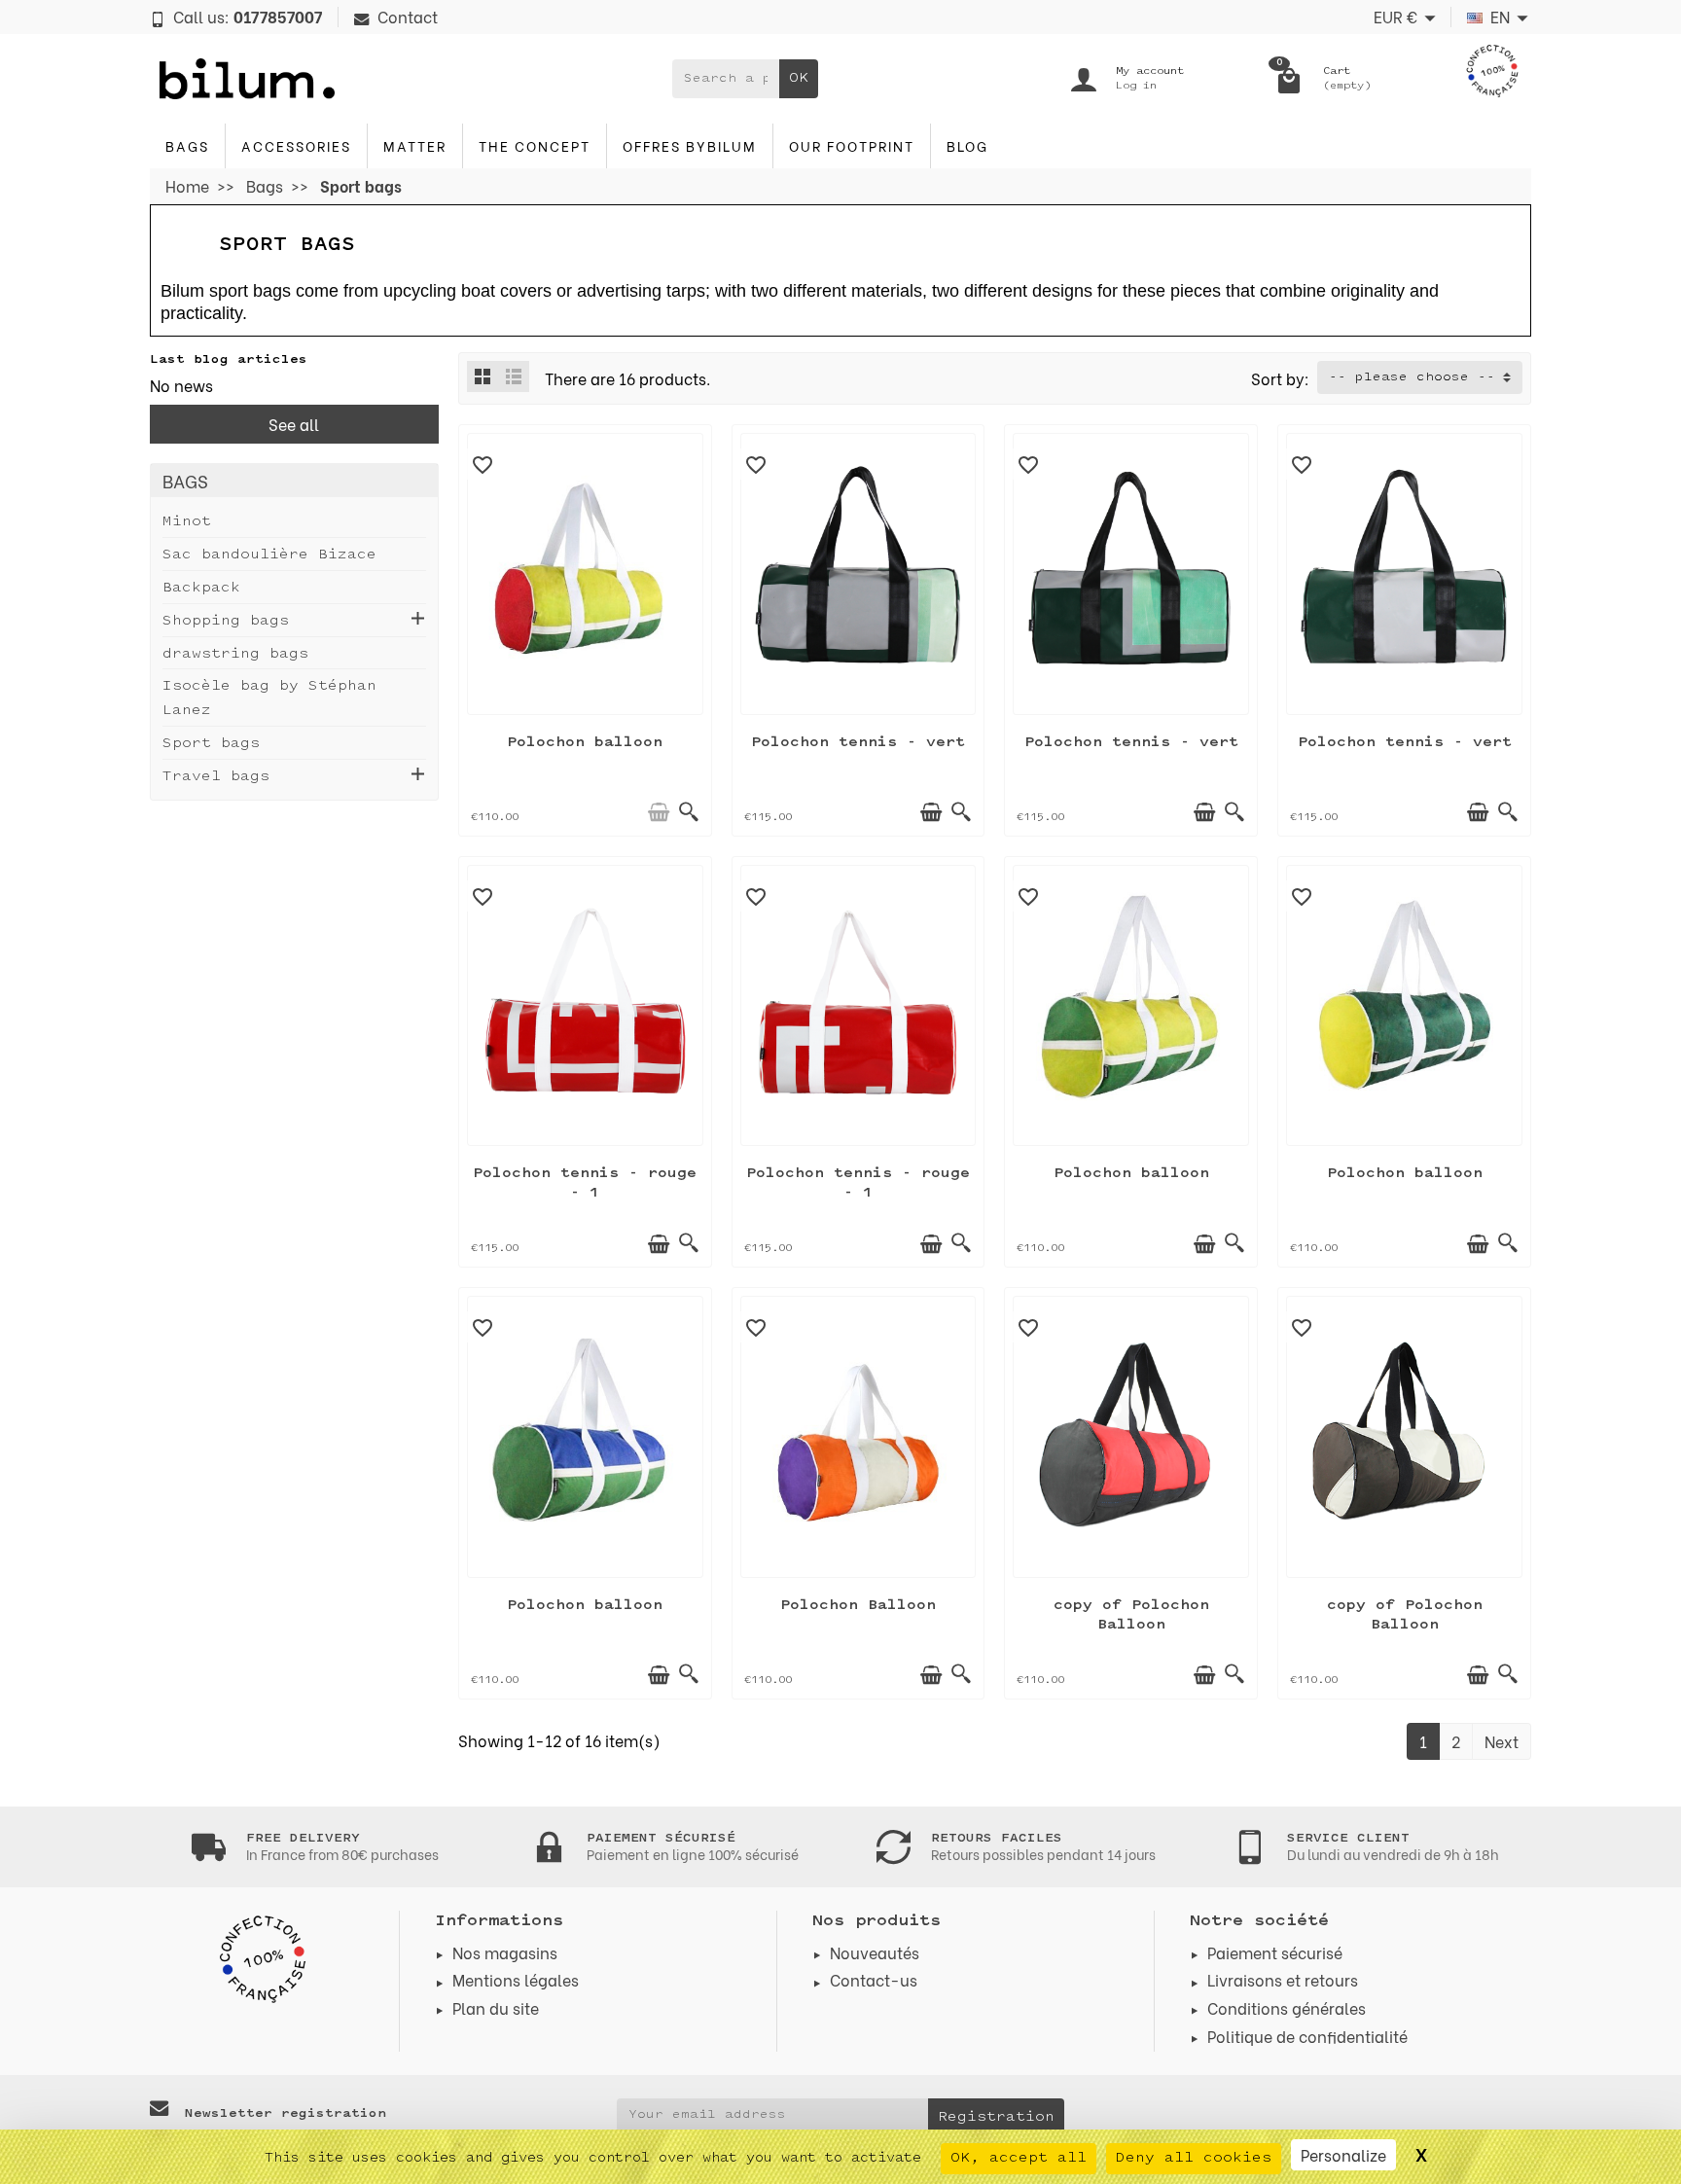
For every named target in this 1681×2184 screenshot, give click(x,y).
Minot (187, 522)
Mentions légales (516, 1979)
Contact (408, 16)
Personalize (1343, 2154)
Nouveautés (875, 1952)
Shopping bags (226, 621)
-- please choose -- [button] (1412, 377)
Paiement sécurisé (1275, 1952)
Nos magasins (505, 1952)
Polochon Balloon (858, 1606)
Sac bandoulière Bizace (269, 555)
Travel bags (216, 777)
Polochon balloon (585, 743)
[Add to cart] (659, 812)
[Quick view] (689, 812)
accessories (296, 145)
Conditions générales (1287, 2007)
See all (294, 424)
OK (799, 78)
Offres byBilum (690, 145)
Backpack (201, 588)
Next (1502, 1741)
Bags (187, 145)
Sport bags (211, 744)
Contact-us (874, 1979)
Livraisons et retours (1283, 1979)
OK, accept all (1019, 2158)
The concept (535, 145)
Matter (415, 145)
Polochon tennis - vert (858, 743)
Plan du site (496, 2007)
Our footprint (852, 145)
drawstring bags (235, 654)
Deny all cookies (1194, 2158)
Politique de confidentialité (1307, 2036)
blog (967, 145)
